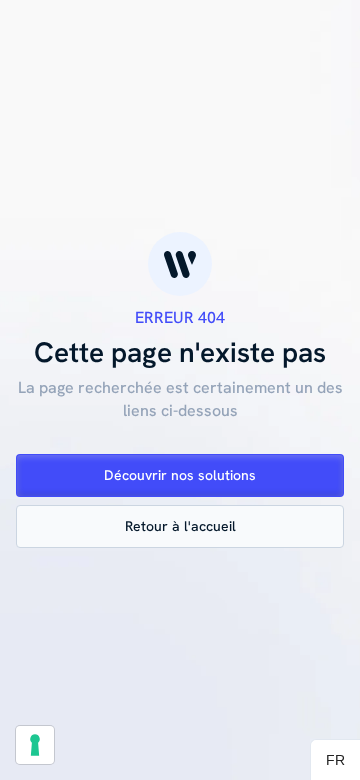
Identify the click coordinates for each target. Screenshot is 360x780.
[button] (335, 760)
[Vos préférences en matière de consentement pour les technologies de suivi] (35, 745)
